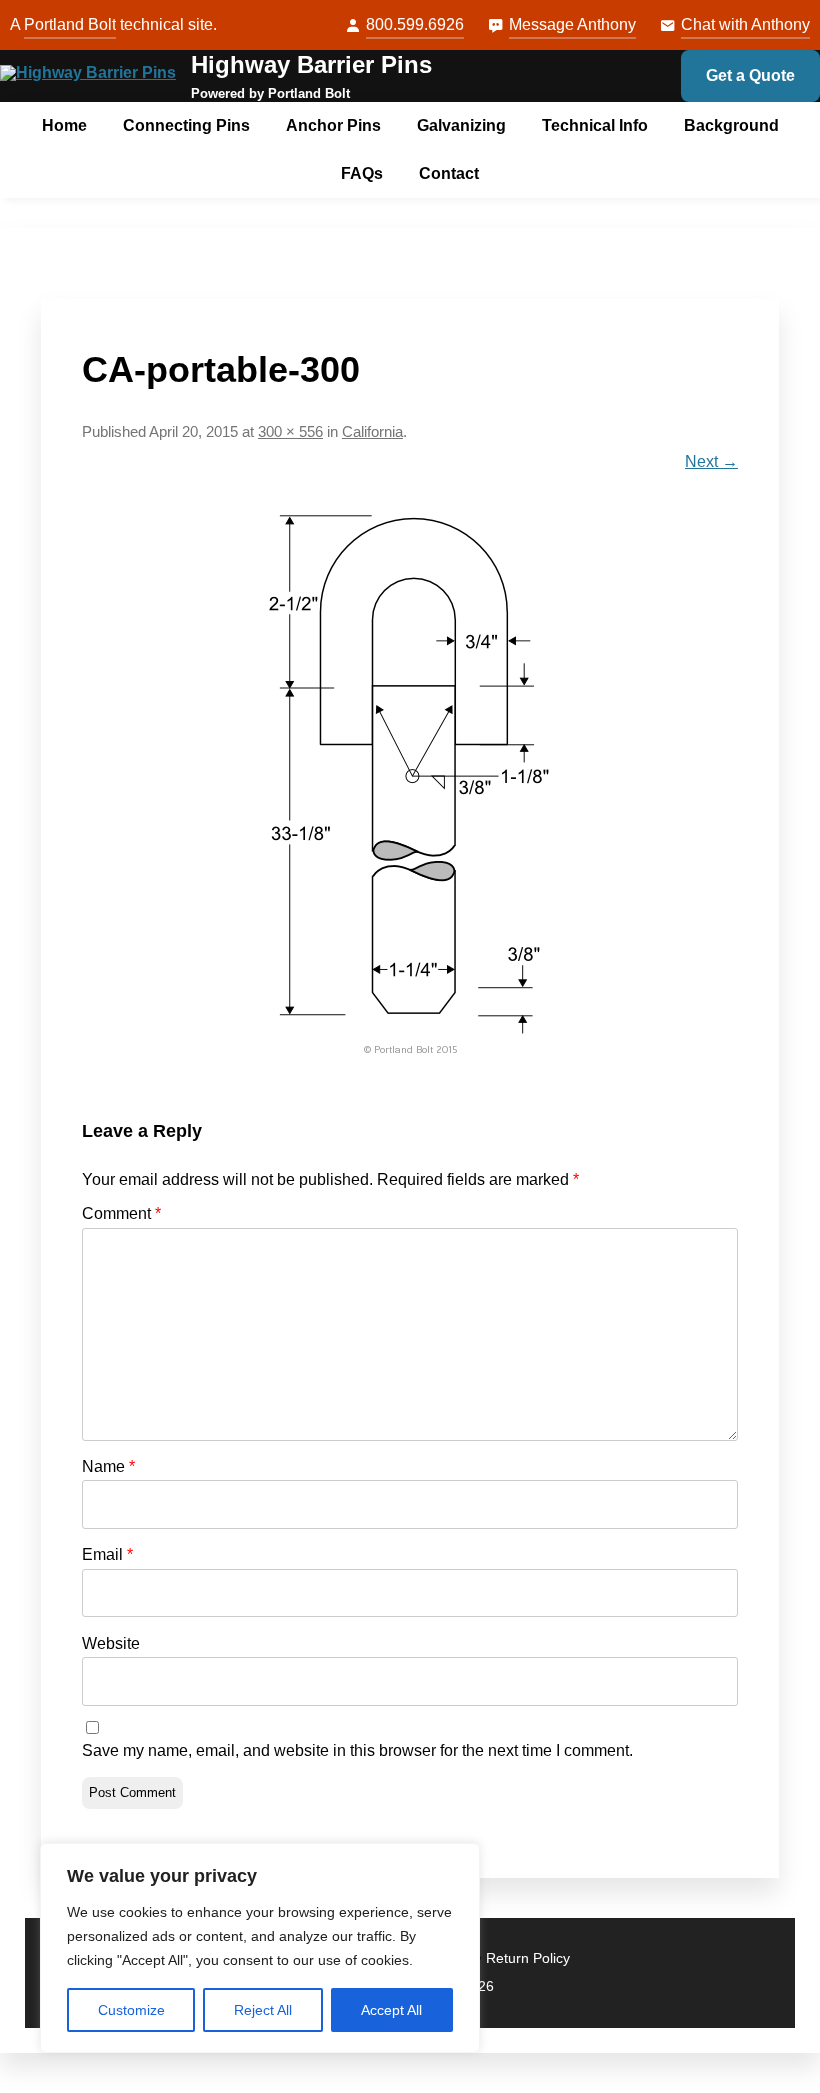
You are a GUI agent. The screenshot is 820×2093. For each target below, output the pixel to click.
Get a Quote (750, 75)
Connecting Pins (186, 125)
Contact (449, 173)
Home (64, 125)
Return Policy (528, 1958)
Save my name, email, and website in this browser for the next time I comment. (357, 1750)
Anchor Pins (333, 125)
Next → (711, 461)
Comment (121, 1213)
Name (108, 1466)
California (372, 432)
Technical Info (595, 125)
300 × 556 (290, 432)
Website (111, 1643)
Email (107, 1554)
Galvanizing (461, 125)
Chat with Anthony (745, 24)
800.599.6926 (415, 24)
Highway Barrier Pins (311, 64)
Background (731, 125)
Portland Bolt (70, 24)
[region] (260, 1948)
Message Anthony (572, 24)
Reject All (263, 2010)
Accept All (391, 2010)
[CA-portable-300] (410, 784)
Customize (131, 2010)
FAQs (362, 173)
